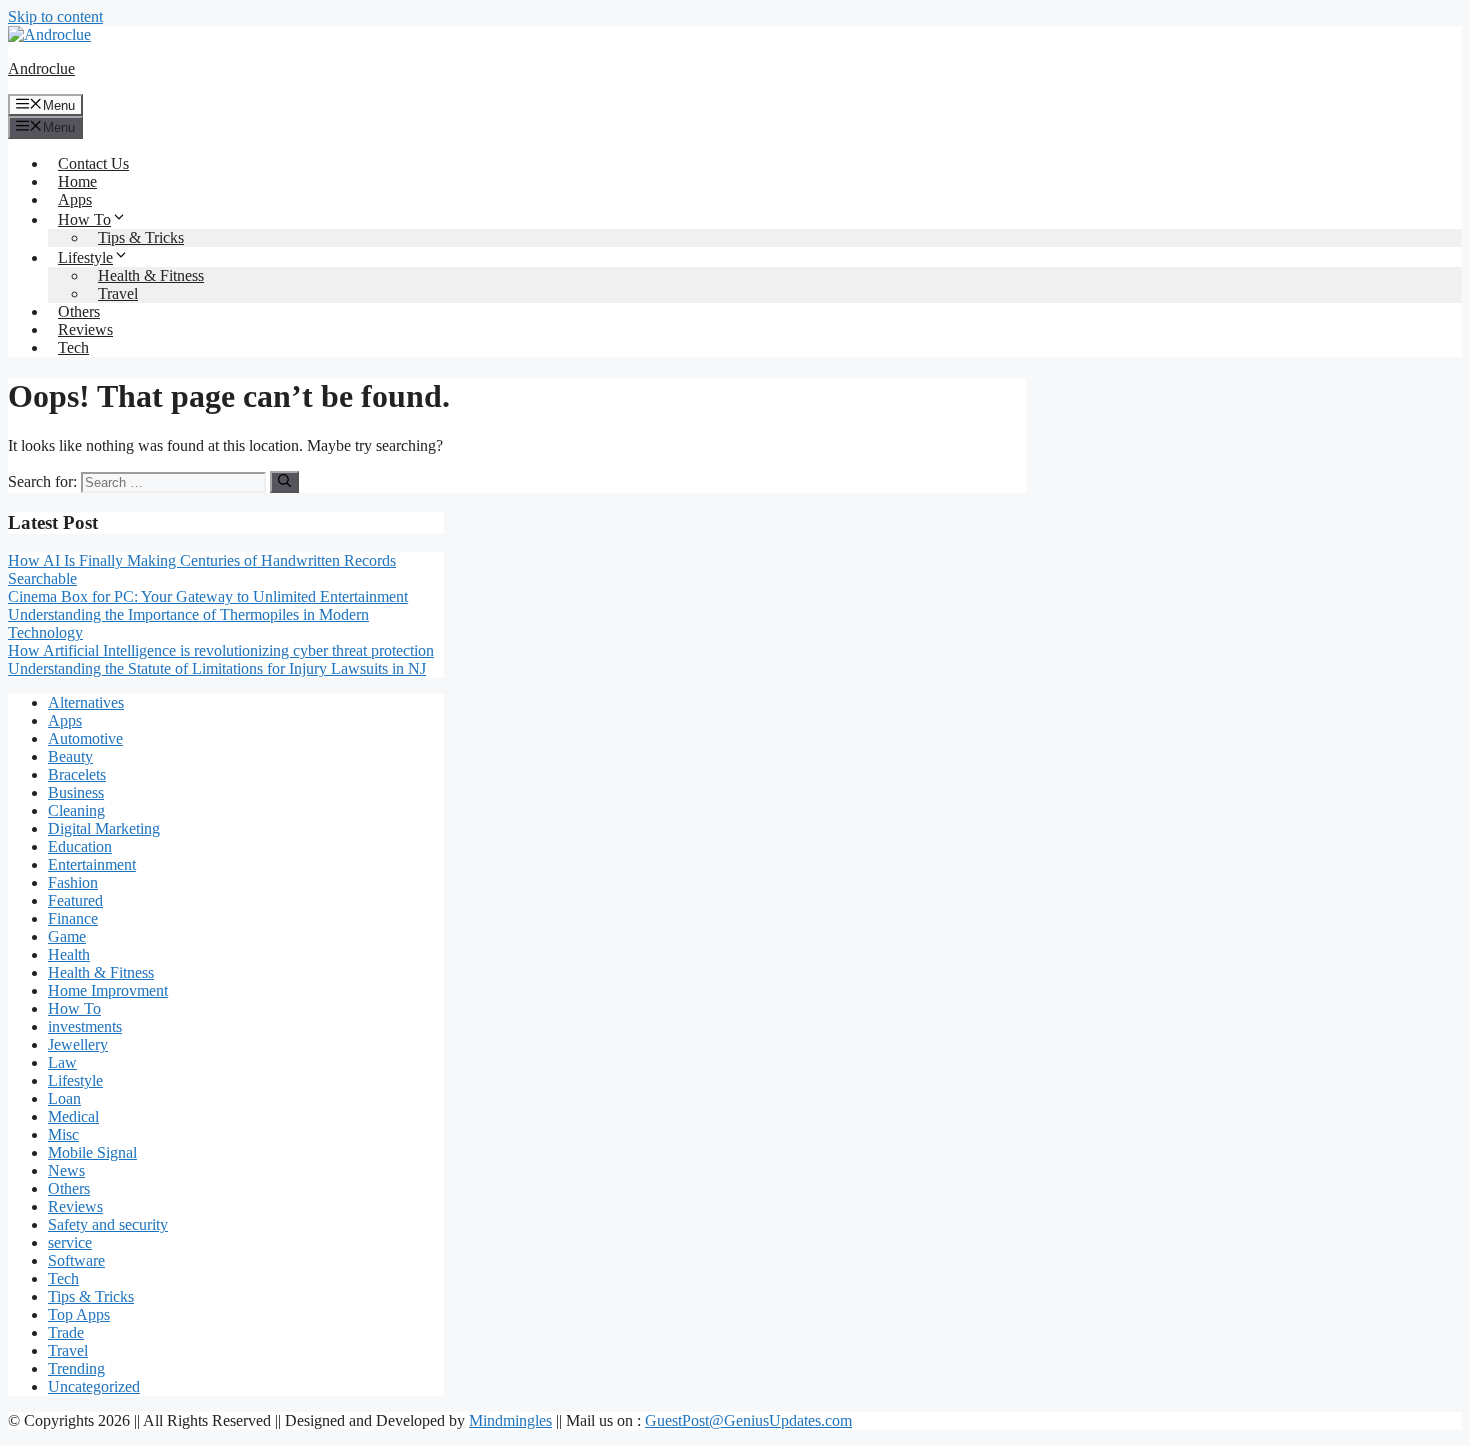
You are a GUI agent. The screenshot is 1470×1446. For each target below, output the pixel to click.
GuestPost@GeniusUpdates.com (748, 1420)
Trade (66, 1332)
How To (84, 219)
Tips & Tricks (141, 237)
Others (79, 311)
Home (77, 181)
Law (62, 1062)
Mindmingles (510, 1420)
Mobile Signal (92, 1152)
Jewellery (78, 1044)
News (66, 1170)
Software (76, 1260)
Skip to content (55, 16)
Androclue (41, 68)
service (70, 1242)
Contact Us (93, 163)
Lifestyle (85, 257)
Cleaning (76, 810)
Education (80, 846)
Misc (63, 1134)
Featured (75, 900)
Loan (64, 1098)
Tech (73, 347)
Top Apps (79, 1314)
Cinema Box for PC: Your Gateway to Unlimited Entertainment (208, 596)
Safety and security (108, 1224)
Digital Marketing (104, 828)
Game (67, 936)
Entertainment (92, 864)
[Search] (284, 482)
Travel (118, 293)
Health (69, 954)
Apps (75, 199)
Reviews (85, 329)
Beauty (70, 756)
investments (85, 1026)
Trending (76, 1368)
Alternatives (86, 702)
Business (76, 792)
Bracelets (77, 774)
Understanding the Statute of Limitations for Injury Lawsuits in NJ (217, 668)
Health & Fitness (151, 275)
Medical (73, 1116)
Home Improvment (108, 990)
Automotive (85, 738)
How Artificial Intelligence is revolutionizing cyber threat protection (221, 650)
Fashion (73, 882)
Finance (73, 918)
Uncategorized (94, 1386)
